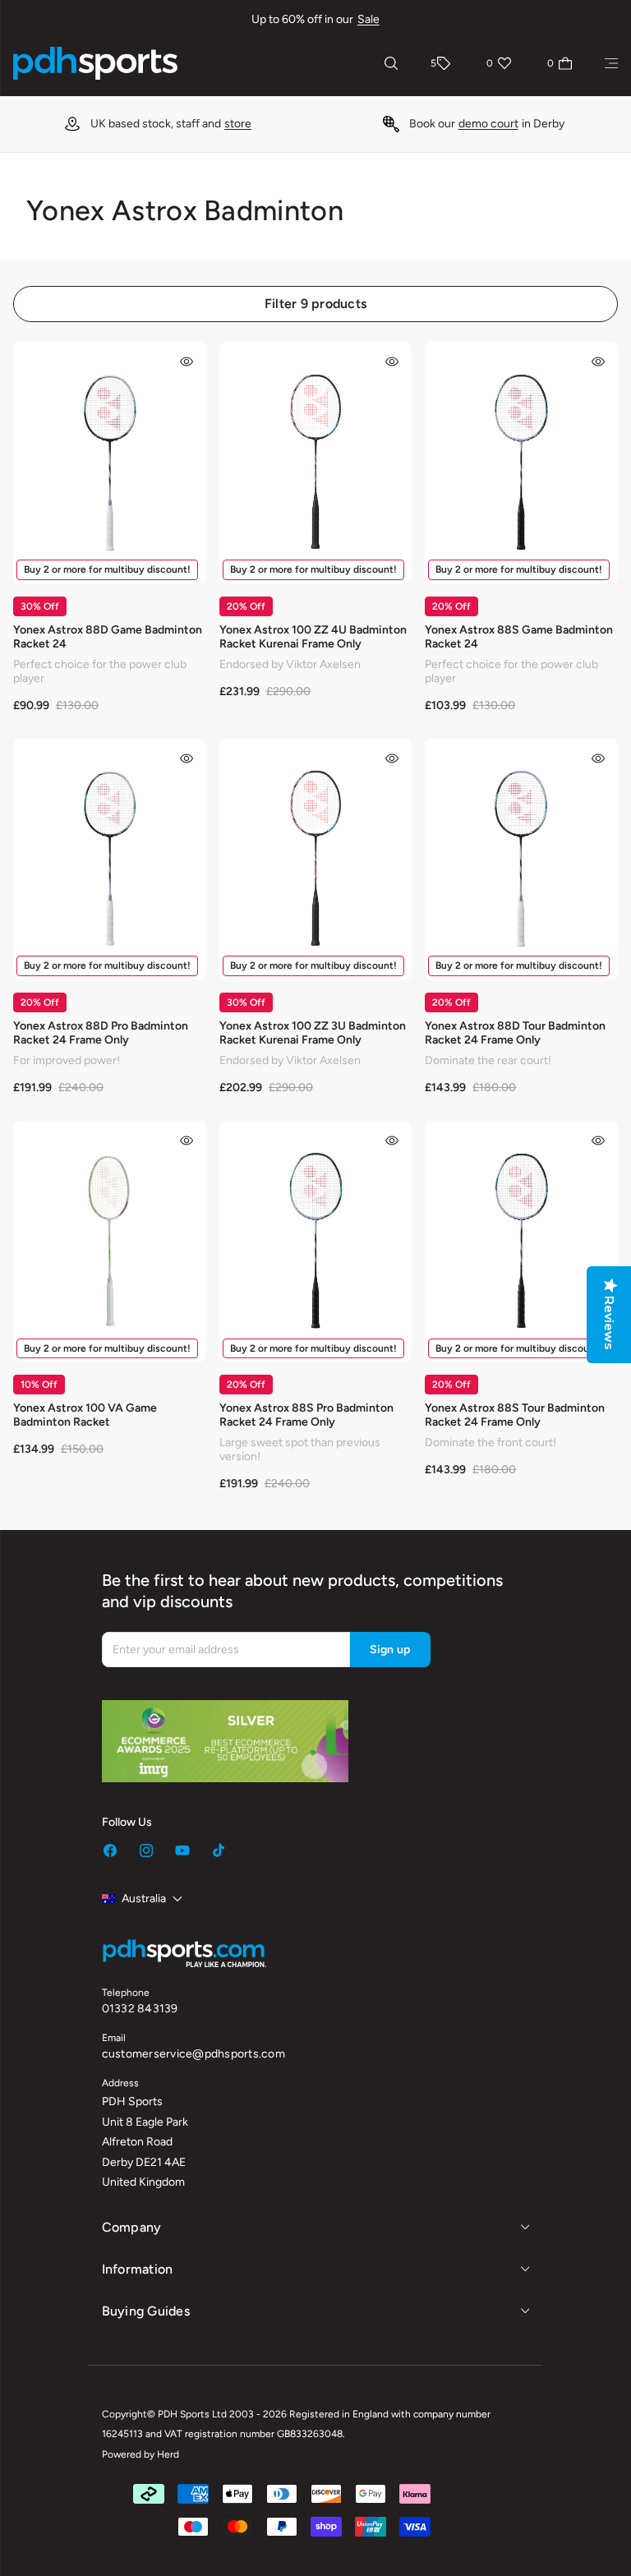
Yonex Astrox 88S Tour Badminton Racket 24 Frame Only (515, 1415)
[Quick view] (187, 362)
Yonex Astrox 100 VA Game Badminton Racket (85, 1415)
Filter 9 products (315, 304)
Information (138, 2269)
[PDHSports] (95, 63)
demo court (488, 124)
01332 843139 (140, 2009)
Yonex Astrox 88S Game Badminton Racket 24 (519, 637)
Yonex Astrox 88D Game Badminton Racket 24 (108, 637)
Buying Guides (146, 2311)
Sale (368, 19)
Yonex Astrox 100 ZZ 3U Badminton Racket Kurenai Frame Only (313, 1033)
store (238, 124)
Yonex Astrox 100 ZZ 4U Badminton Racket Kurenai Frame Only (313, 637)
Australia (144, 1899)
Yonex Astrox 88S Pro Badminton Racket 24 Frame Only (306, 1415)
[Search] (391, 63)
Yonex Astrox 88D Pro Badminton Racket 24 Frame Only (101, 1033)
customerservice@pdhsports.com (193, 2054)
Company (132, 2227)
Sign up (390, 1650)
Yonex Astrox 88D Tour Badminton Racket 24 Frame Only (515, 1033)
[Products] (611, 63)
